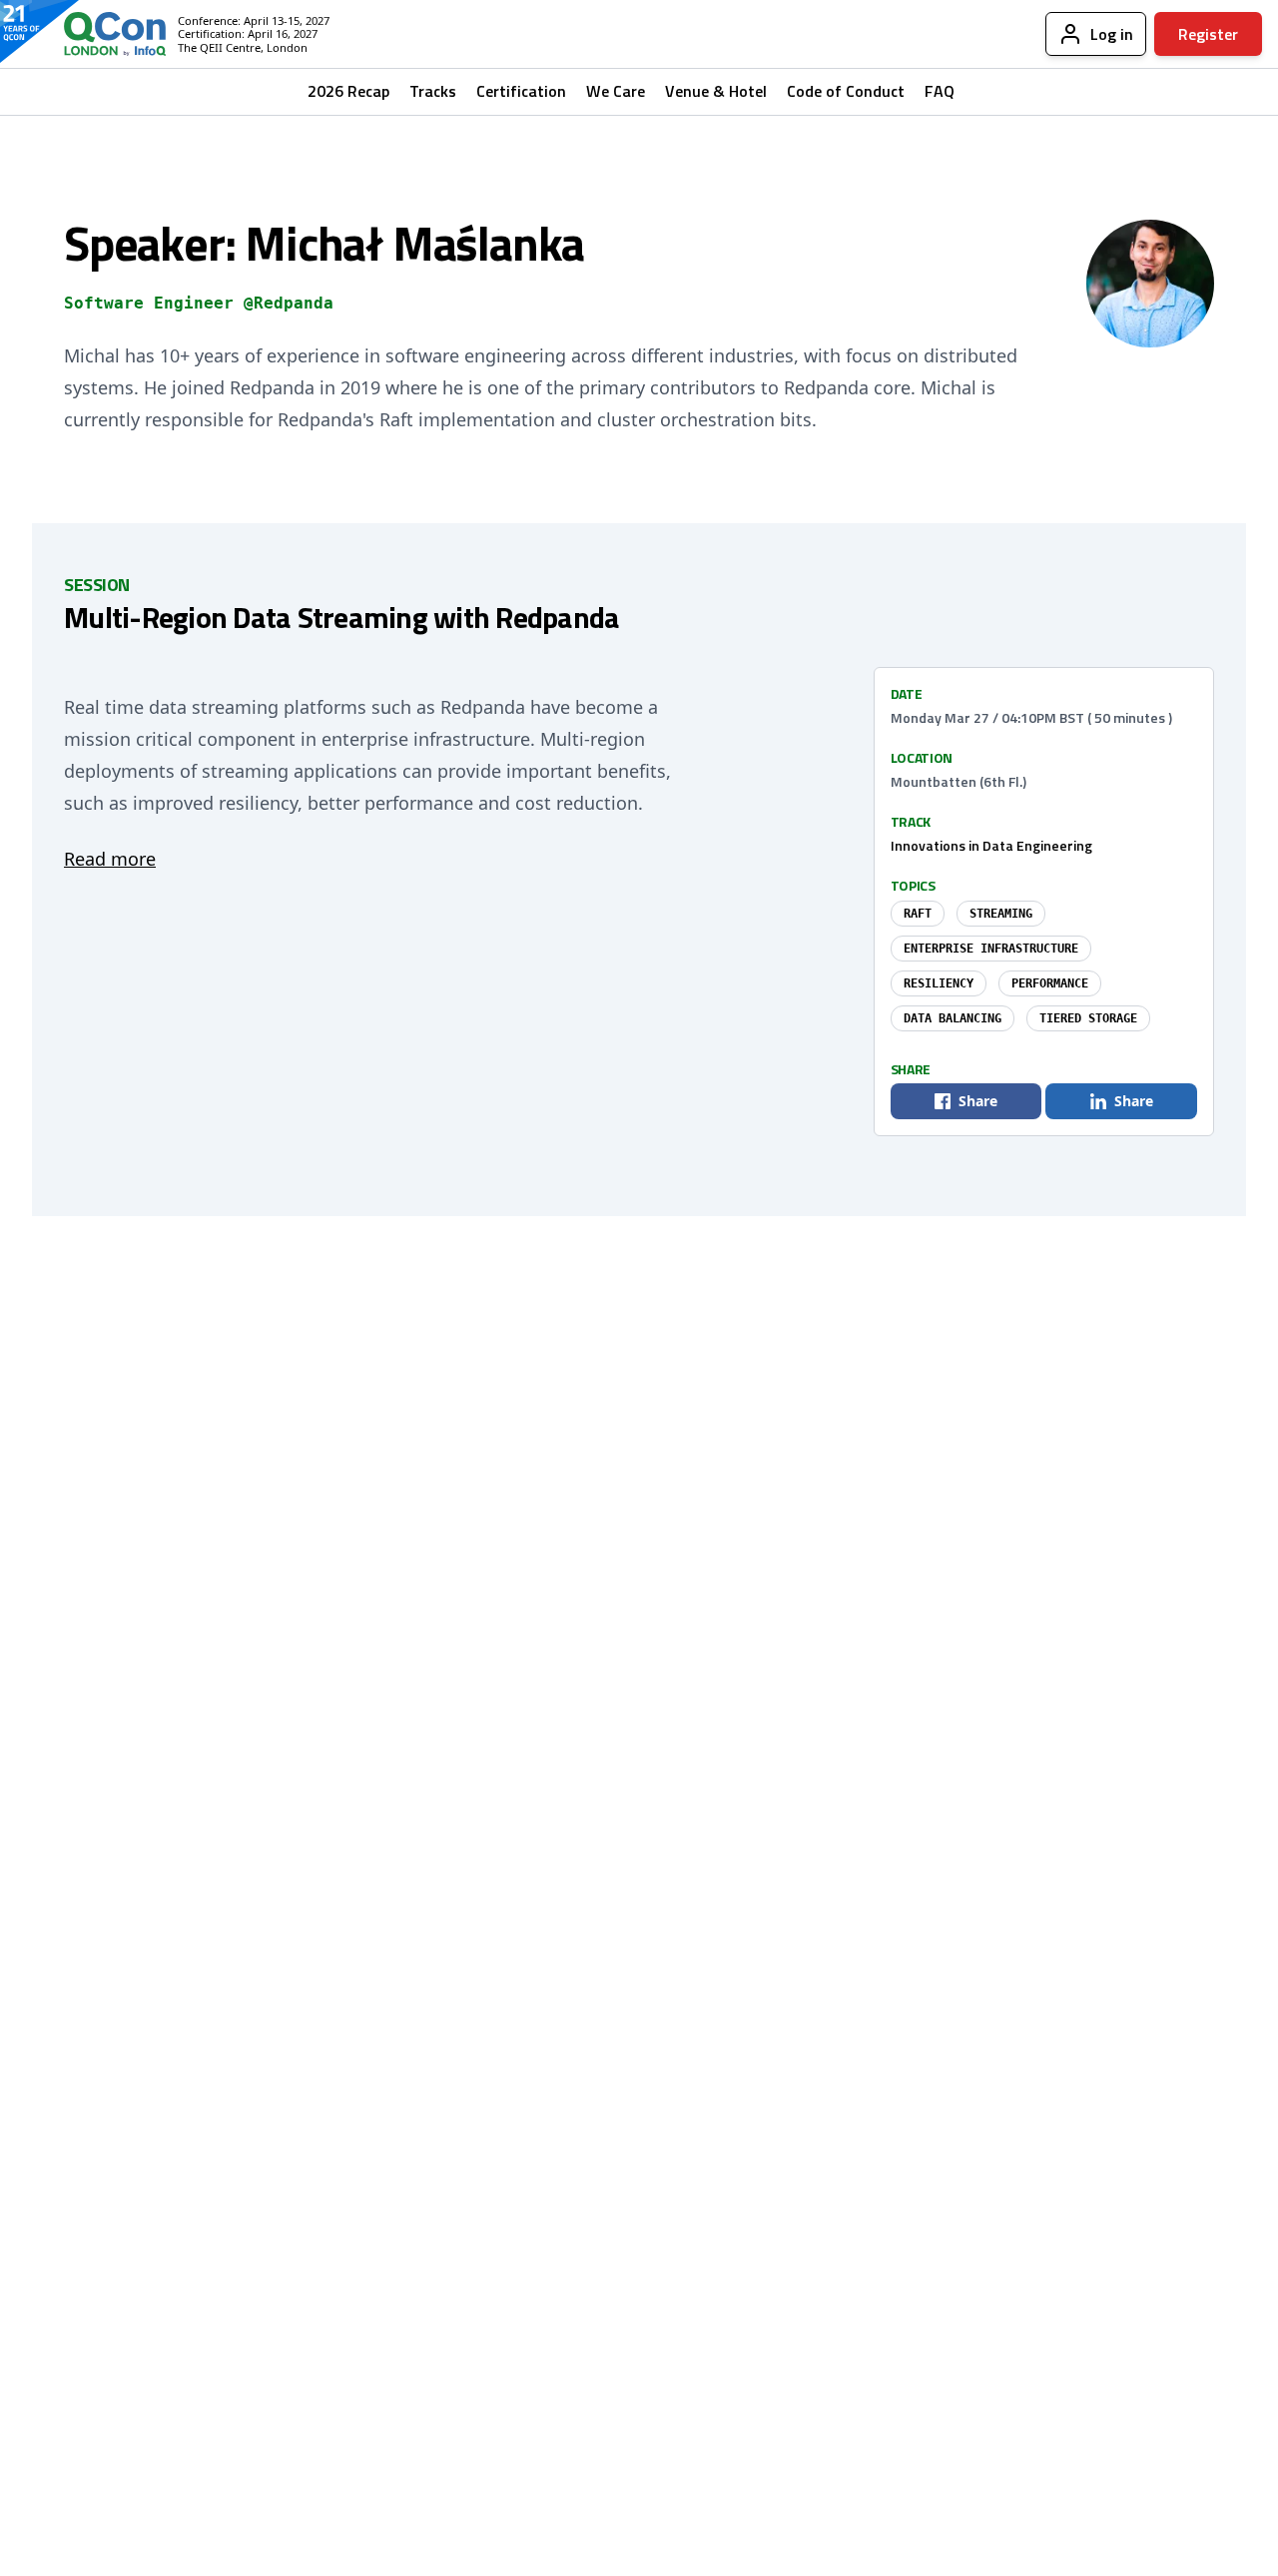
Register (1208, 34)
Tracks (433, 91)
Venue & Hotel (716, 91)
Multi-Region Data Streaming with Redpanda (341, 617)
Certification (521, 91)
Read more (110, 859)
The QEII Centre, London (243, 47)
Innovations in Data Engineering (991, 845)
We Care (616, 91)
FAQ (940, 91)
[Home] (99, 34)
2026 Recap (348, 91)
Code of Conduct (846, 91)
